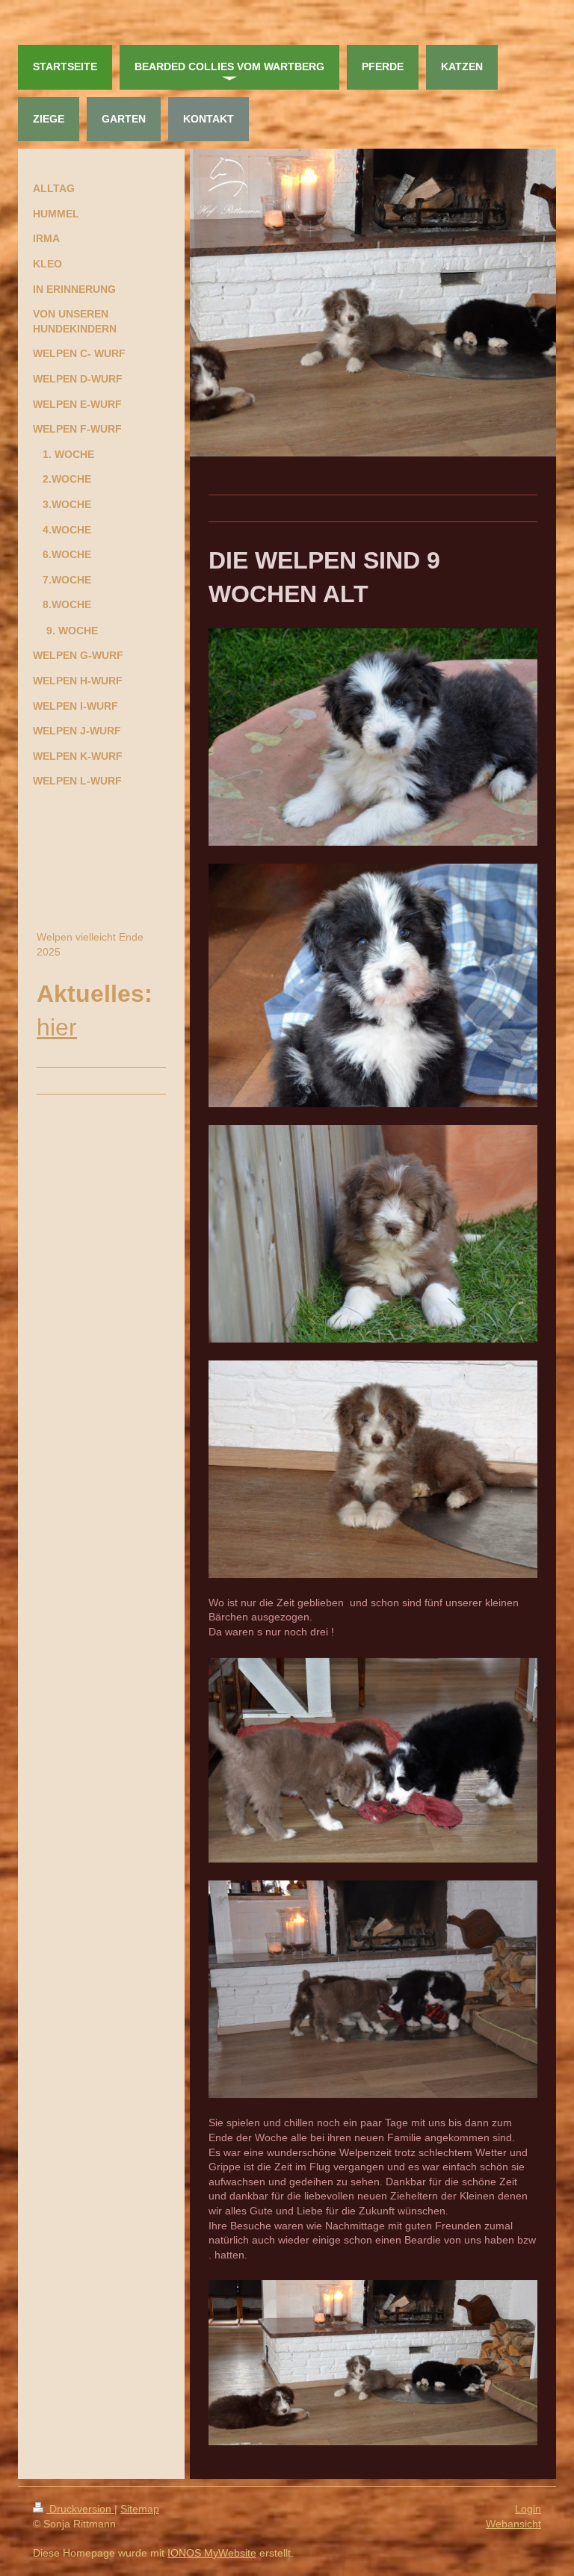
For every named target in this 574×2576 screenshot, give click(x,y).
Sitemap (140, 2509)
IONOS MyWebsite (212, 2553)
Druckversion (80, 2509)
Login (528, 2509)
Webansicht (513, 2524)
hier (57, 1027)
